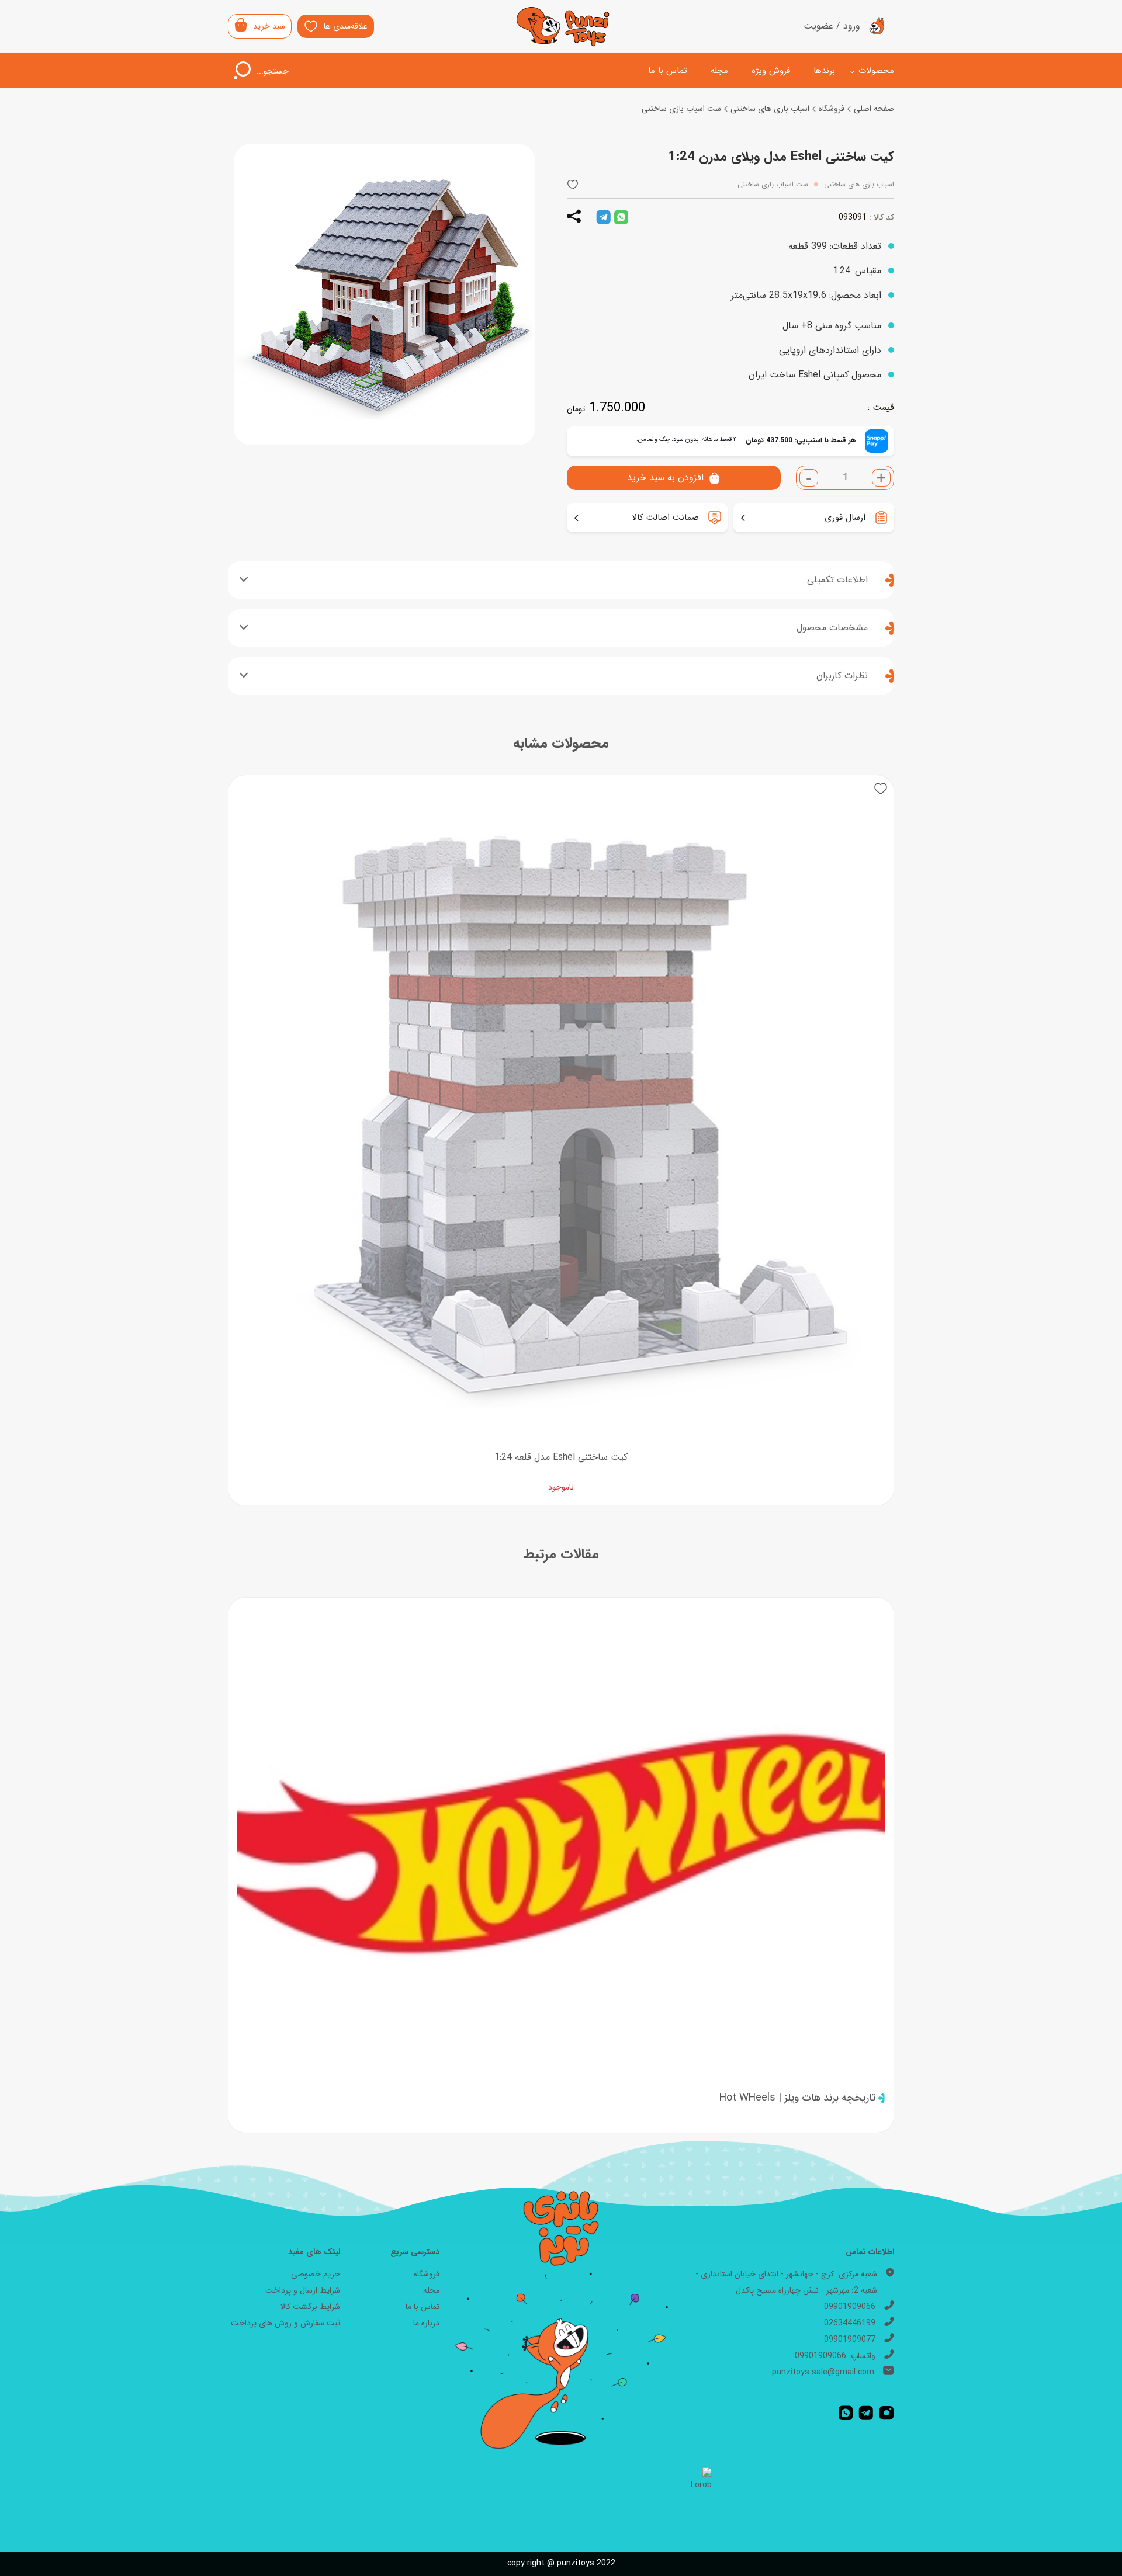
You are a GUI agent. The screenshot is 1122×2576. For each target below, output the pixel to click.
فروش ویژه (771, 71)
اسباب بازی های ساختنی (770, 109)
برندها (824, 71)
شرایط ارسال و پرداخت (303, 2290)
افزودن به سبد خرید (665, 478)
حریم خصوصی (316, 2274)
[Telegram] (866, 2413)
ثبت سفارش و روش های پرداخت (285, 2323)
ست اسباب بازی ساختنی (681, 109)
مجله (719, 71)
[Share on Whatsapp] (621, 217)
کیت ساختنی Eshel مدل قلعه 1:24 (561, 1457)
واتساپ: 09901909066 (835, 2356)
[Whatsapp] (846, 2413)
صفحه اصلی (874, 109)
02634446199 (850, 2323)
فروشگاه (832, 109)
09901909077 (850, 2339)
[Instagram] (886, 2413)
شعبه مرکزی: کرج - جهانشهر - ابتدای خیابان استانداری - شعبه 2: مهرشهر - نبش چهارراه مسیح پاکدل (786, 2282)
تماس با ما (668, 71)
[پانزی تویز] (563, 27)
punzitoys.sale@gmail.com (823, 2372)
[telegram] (603, 217)
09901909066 (850, 2307)
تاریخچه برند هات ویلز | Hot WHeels (797, 2098)
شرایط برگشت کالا (310, 2307)
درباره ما (426, 2323)
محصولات (876, 71)
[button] (573, 185)
